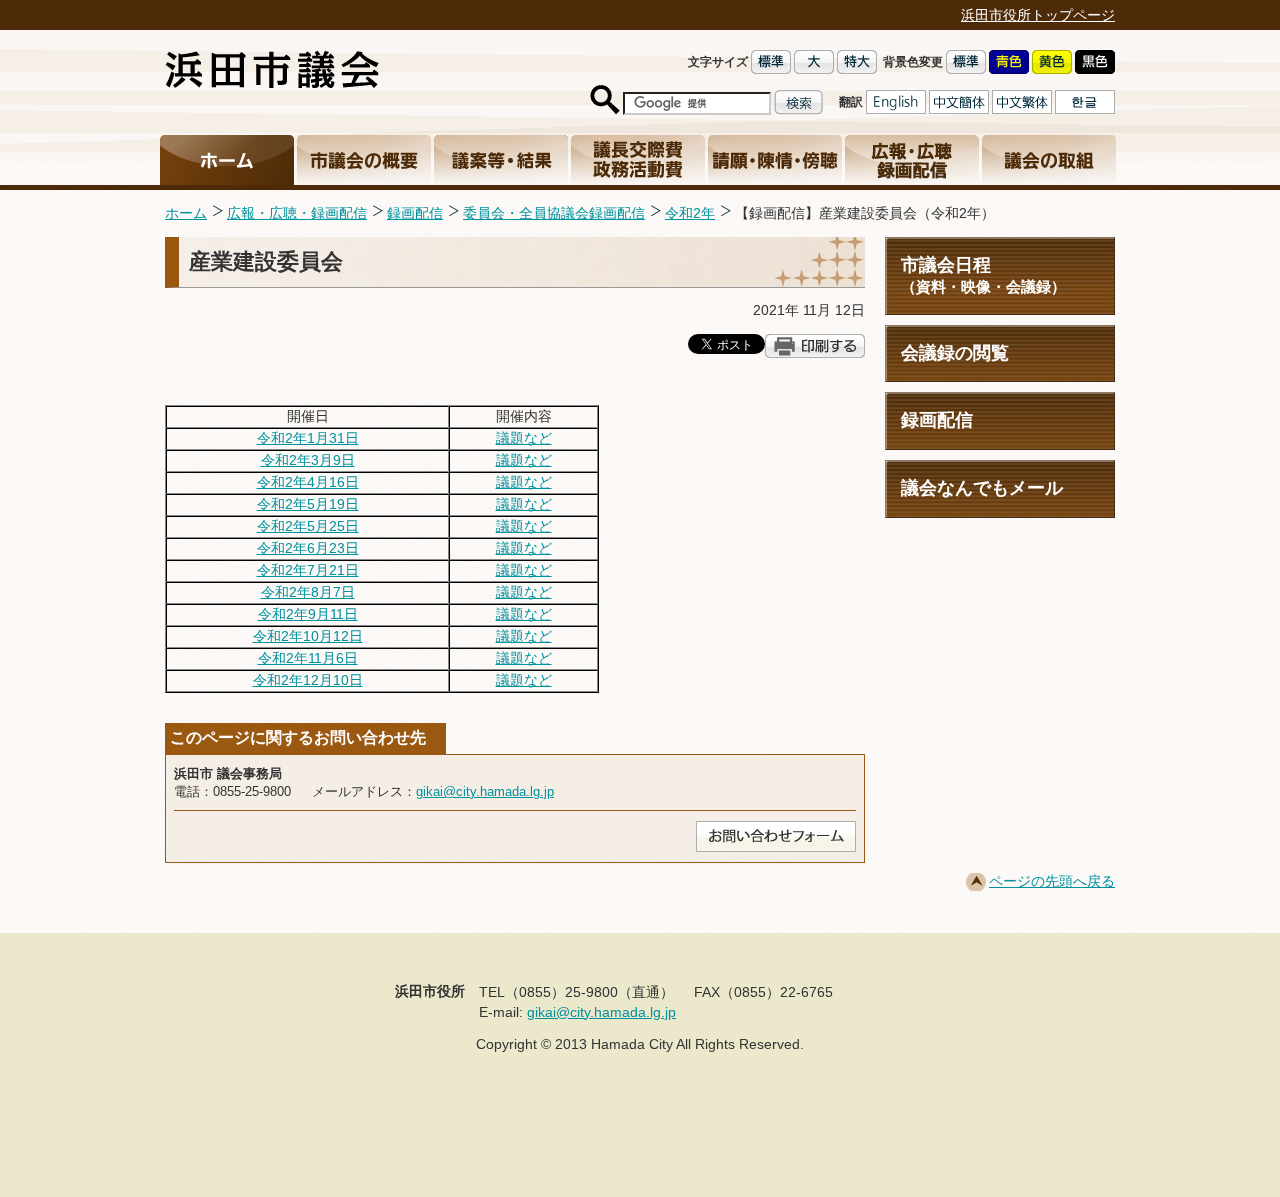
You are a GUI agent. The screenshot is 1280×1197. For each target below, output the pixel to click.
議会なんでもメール (982, 488)
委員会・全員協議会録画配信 (554, 213)
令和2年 (690, 213)
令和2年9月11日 (308, 614)
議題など (524, 438)
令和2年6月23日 (308, 548)
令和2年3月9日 (308, 460)
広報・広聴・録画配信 (297, 213)
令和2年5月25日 (308, 526)
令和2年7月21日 (308, 570)
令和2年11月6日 (308, 658)
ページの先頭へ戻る (1052, 881)
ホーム (186, 213)
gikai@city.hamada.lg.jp (485, 791)
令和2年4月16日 (308, 482)
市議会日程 (983, 275)
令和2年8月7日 (308, 592)
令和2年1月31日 (308, 438)
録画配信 (415, 213)
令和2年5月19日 (308, 504)
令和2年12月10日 (308, 680)
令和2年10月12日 (308, 636)
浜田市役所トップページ (1038, 15)
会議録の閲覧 (955, 353)
